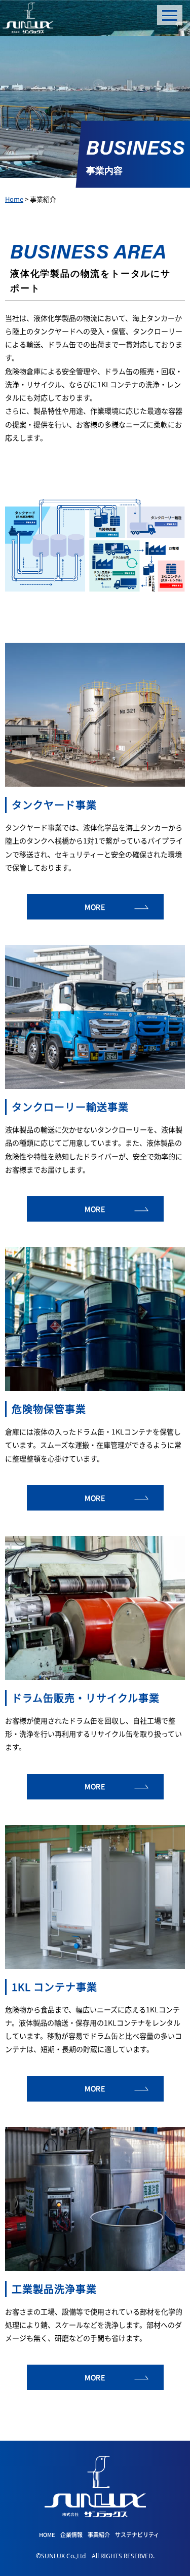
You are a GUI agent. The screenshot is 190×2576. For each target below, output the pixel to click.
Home (14, 199)
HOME (47, 2534)
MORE (95, 907)
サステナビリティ (137, 2534)
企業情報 (71, 2534)
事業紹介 (99, 2534)
